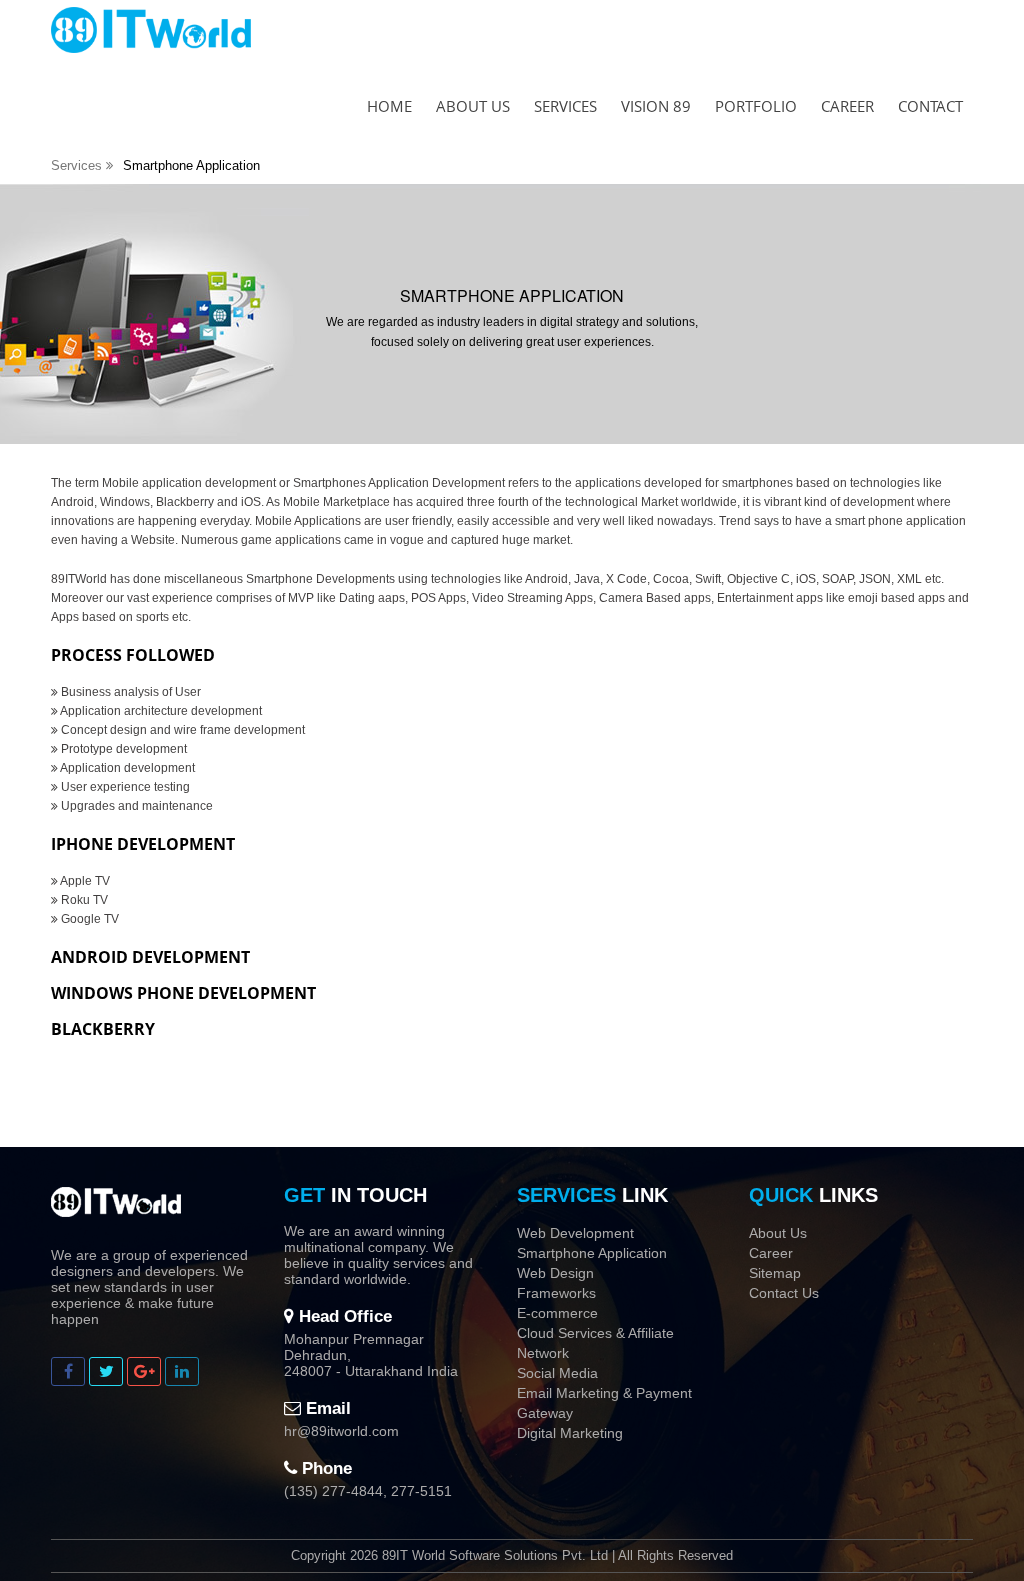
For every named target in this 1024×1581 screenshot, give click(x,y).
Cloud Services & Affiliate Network (595, 1343)
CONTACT (930, 106)
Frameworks (556, 1293)
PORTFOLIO (756, 106)
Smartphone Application (592, 1253)
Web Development (575, 1233)
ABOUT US (473, 106)
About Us (778, 1233)
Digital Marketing (570, 1433)
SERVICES (565, 106)
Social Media (557, 1373)
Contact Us (784, 1293)
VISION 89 (656, 106)
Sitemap (775, 1273)
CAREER (847, 106)
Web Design (555, 1273)
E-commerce (557, 1313)
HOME (389, 106)
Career (771, 1253)
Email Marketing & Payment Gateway (604, 1403)
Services (78, 165)
